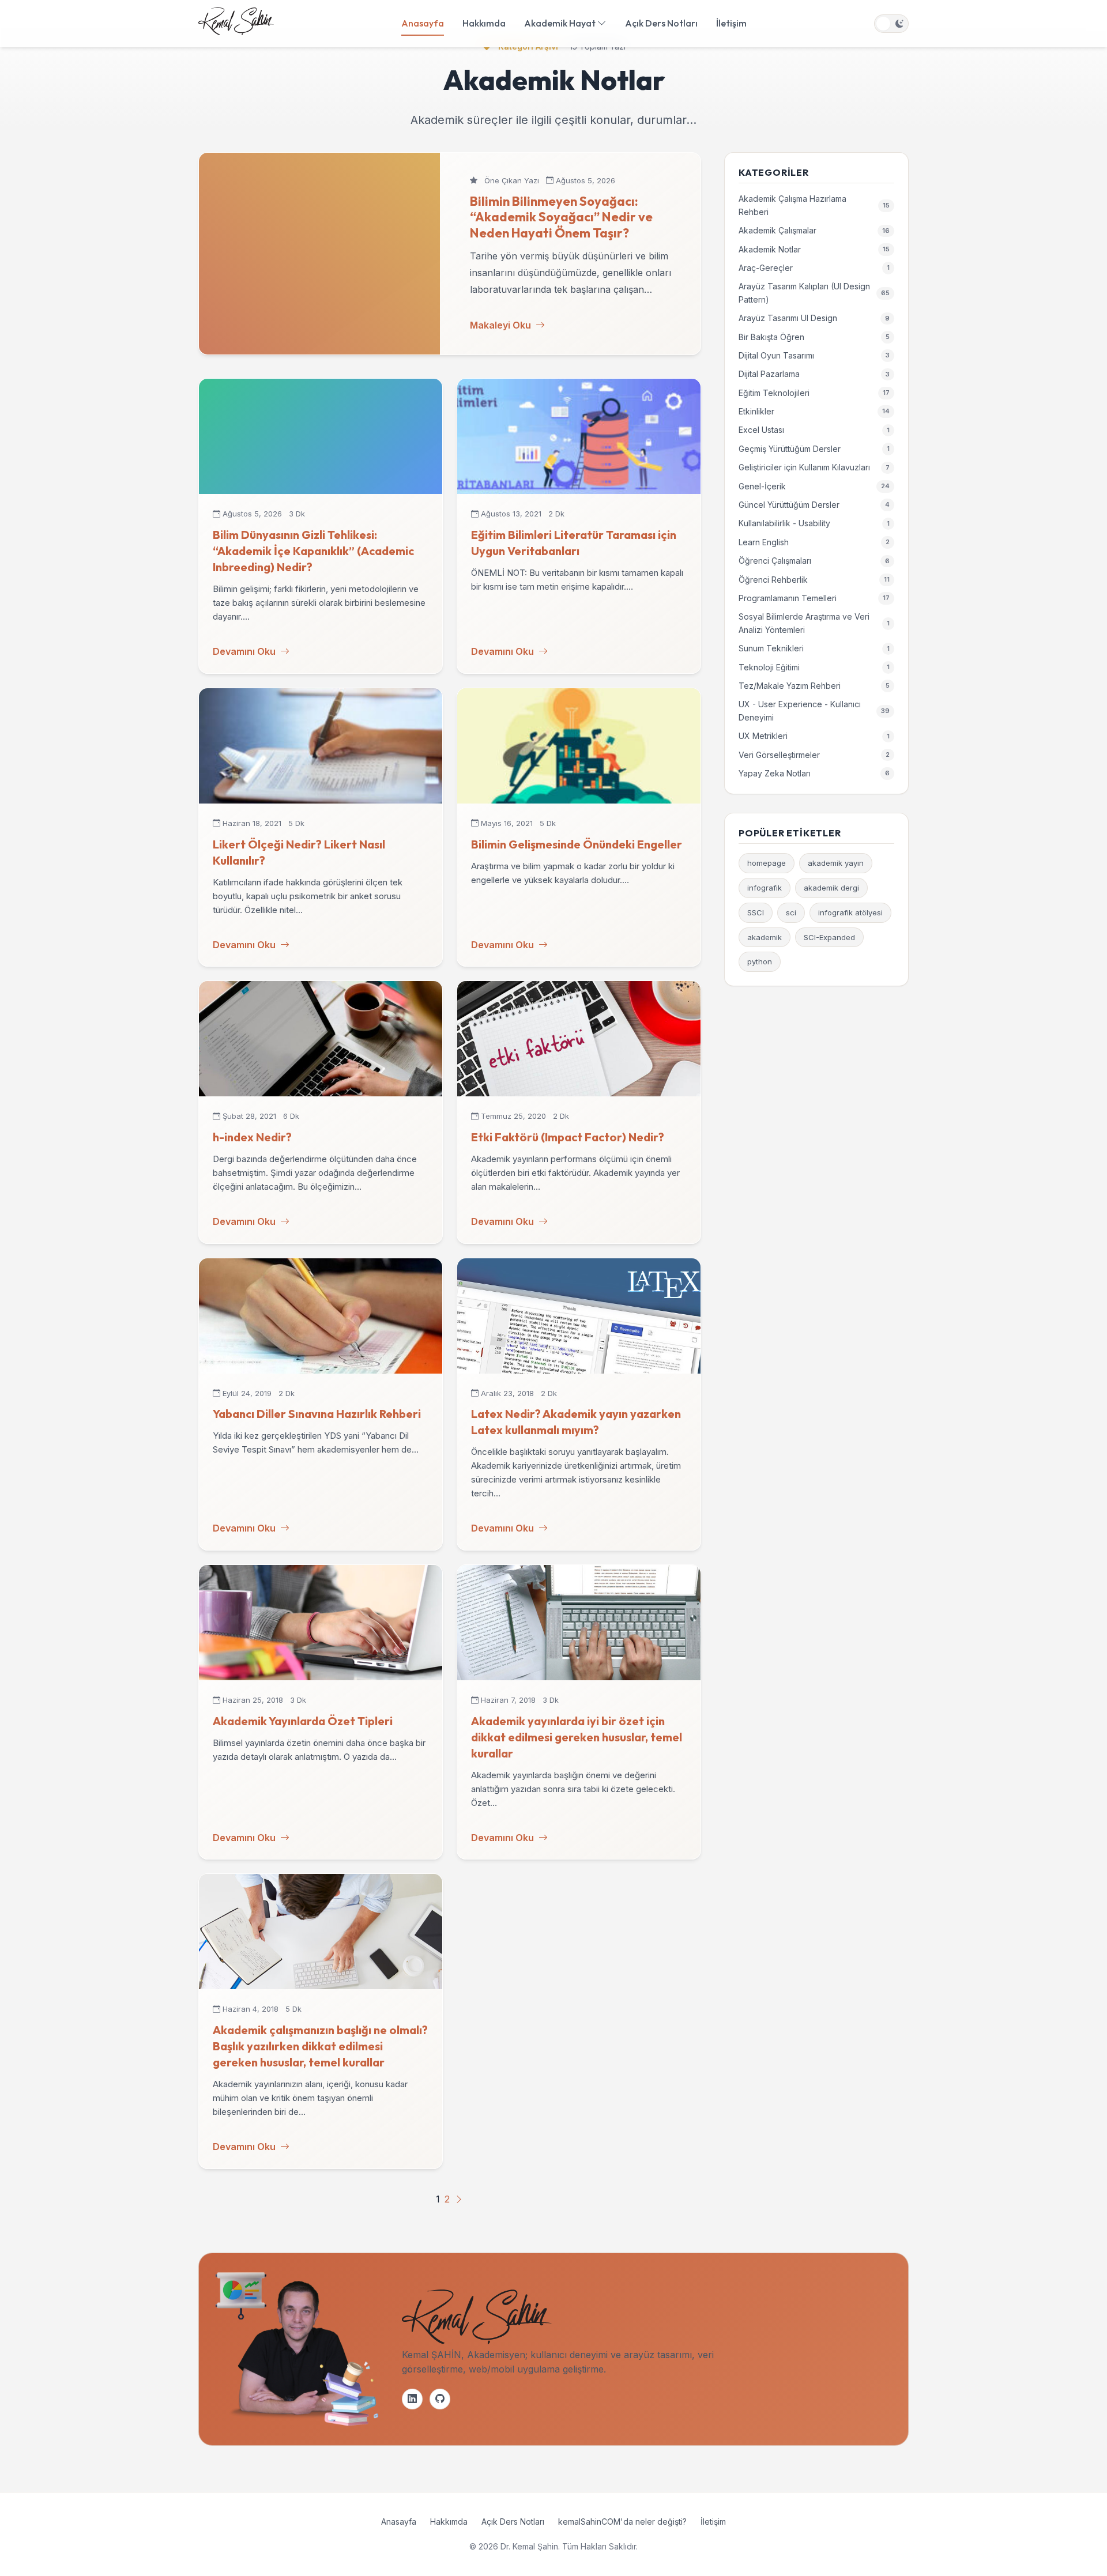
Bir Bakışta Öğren (814, 337)
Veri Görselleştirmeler (814, 755)
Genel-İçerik (814, 486)
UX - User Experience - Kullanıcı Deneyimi (814, 710)
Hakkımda (484, 23)
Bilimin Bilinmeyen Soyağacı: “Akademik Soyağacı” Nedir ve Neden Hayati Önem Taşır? (561, 217)
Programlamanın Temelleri (814, 598)
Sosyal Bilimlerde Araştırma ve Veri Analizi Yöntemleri (814, 623)
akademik (765, 937)
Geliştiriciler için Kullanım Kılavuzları (814, 467)
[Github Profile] (440, 2399)
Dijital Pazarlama (814, 374)
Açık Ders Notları (661, 23)
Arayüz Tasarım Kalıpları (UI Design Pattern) (814, 293)
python (760, 961)
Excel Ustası (814, 430)
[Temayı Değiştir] (891, 24)
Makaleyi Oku (500, 325)
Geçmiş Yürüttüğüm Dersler (814, 449)
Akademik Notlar (814, 249)
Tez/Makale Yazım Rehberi (814, 686)
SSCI (756, 912)
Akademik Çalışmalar (814, 230)
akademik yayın (836, 863)
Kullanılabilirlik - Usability (814, 523)
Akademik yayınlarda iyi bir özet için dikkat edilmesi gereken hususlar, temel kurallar (577, 1737)
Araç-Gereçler (814, 268)
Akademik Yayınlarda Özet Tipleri (303, 1721)
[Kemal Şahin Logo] (236, 24)
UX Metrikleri (814, 736)
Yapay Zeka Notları (814, 773)
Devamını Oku (244, 651)
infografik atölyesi (850, 912)
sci (791, 912)
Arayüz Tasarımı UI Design (814, 318)
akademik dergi (831, 888)
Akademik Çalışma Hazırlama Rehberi (814, 205)
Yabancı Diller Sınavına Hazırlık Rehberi (317, 1414)
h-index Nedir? (252, 1137)
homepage (767, 863)
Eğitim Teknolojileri (814, 393)
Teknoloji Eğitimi (814, 667)
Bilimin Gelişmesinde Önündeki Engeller (577, 844)
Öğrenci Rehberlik (814, 580)
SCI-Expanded (829, 937)
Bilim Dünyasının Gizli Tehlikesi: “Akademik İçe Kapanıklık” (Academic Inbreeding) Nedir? (313, 551)
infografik (765, 888)
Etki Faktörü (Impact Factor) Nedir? (568, 1137)
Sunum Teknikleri (814, 648)
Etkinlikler (814, 411)
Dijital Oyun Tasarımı (814, 355)
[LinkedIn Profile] (412, 2399)
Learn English (814, 542)
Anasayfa (423, 23)
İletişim (731, 23)
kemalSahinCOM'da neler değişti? (622, 2522)
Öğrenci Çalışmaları (814, 561)
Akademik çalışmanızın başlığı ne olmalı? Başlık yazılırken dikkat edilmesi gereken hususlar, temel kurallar (320, 2046)
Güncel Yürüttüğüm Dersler (814, 505)
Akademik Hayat (561, 23)
